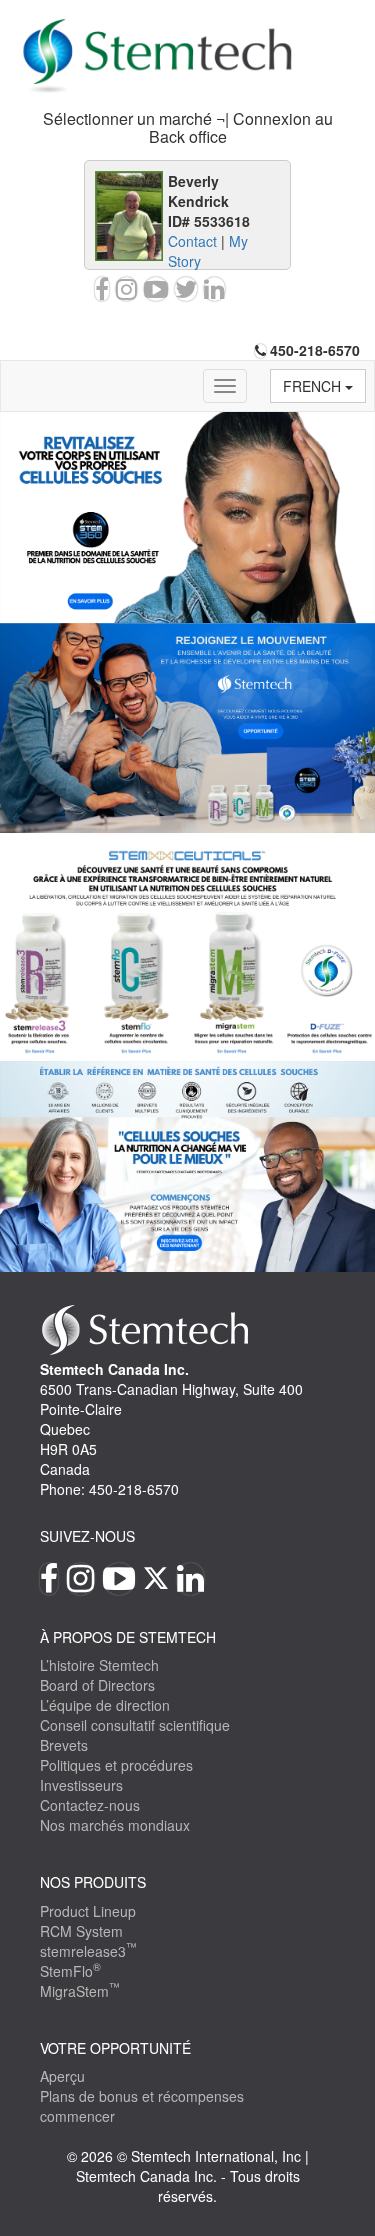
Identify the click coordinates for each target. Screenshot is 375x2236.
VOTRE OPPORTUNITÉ (115, 2048)
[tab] (187, 128)
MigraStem (80, 1991)
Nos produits (93, 1882)
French (314, 386)
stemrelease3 (88, 1951)
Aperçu (62, 2076)
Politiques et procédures (116, 1765)
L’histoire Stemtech (99, 1665)
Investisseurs (81, 1785)
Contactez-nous (90, 1805)
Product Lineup (88, 1911)
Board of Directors (97, 1685)
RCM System (81, 1931)
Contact (192, 241)
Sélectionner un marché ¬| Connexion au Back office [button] (188, 127)
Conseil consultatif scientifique (135, 1725)
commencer (77, 2116)
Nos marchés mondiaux (115, 1825)
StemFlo (70, 1971)
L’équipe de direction (105, 1705)
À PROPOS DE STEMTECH (128, 1637)
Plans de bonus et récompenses (142, 2096)
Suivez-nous (87, 1536)
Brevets (64, 1745)
